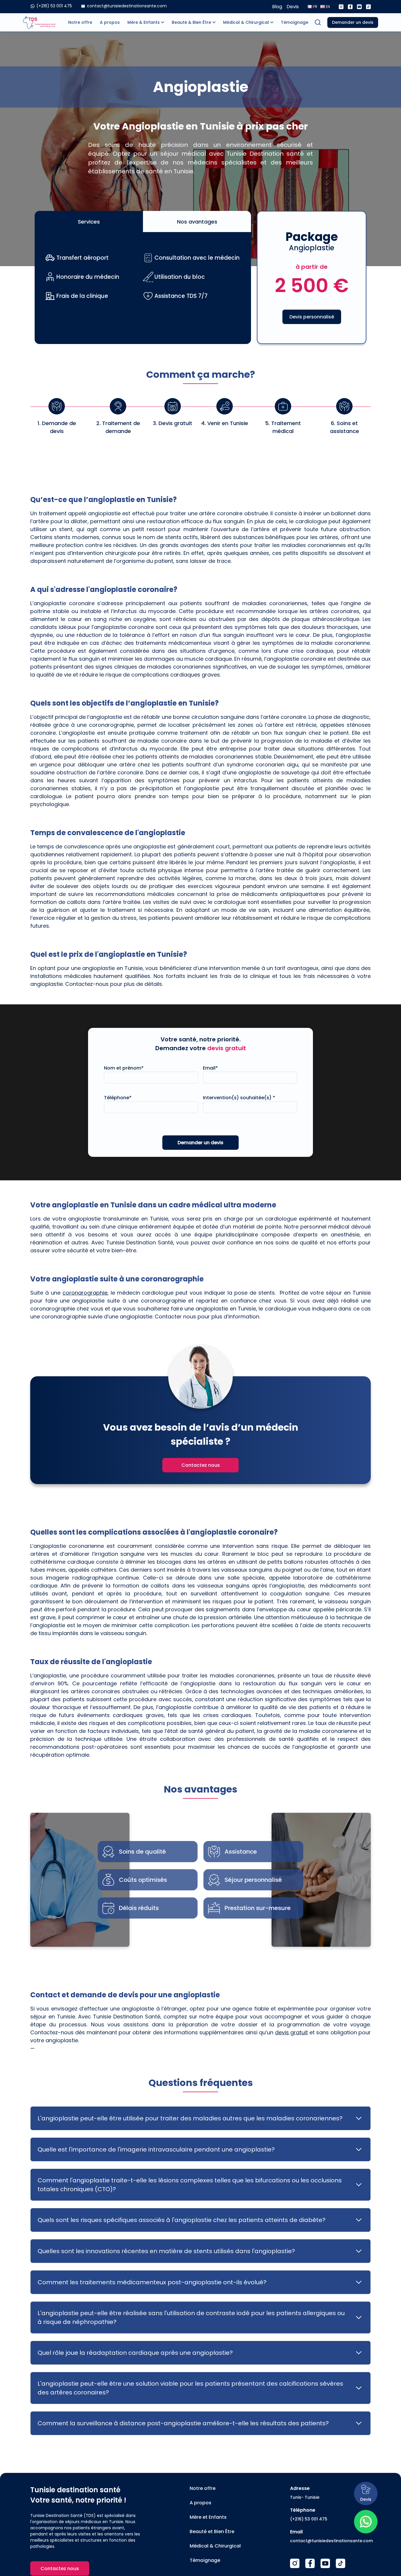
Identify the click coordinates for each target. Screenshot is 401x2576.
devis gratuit (292, 2032)
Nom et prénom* (124, 1068)
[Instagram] (341, 7)
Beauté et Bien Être (212, 2531)
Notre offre (80, 22)
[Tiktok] (368, 7)
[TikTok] (341, 2563)
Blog (277, 7)
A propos (110, 22)
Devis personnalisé (312, 317)
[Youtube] (359, 7)
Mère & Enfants (144, 22)
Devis (293, 7)
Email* (210, 1068)
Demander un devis (353, 22)
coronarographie (85, 1293)
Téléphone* (118, 1098)
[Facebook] (350, 7)
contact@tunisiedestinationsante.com (331, 2541)
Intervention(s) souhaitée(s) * (239, 1098)
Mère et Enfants (208, 2517)
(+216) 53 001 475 (309, 2519)
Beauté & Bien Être (191, 22)
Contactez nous (201, 1465)
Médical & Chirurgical (246, 22)
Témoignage (295, 22)
